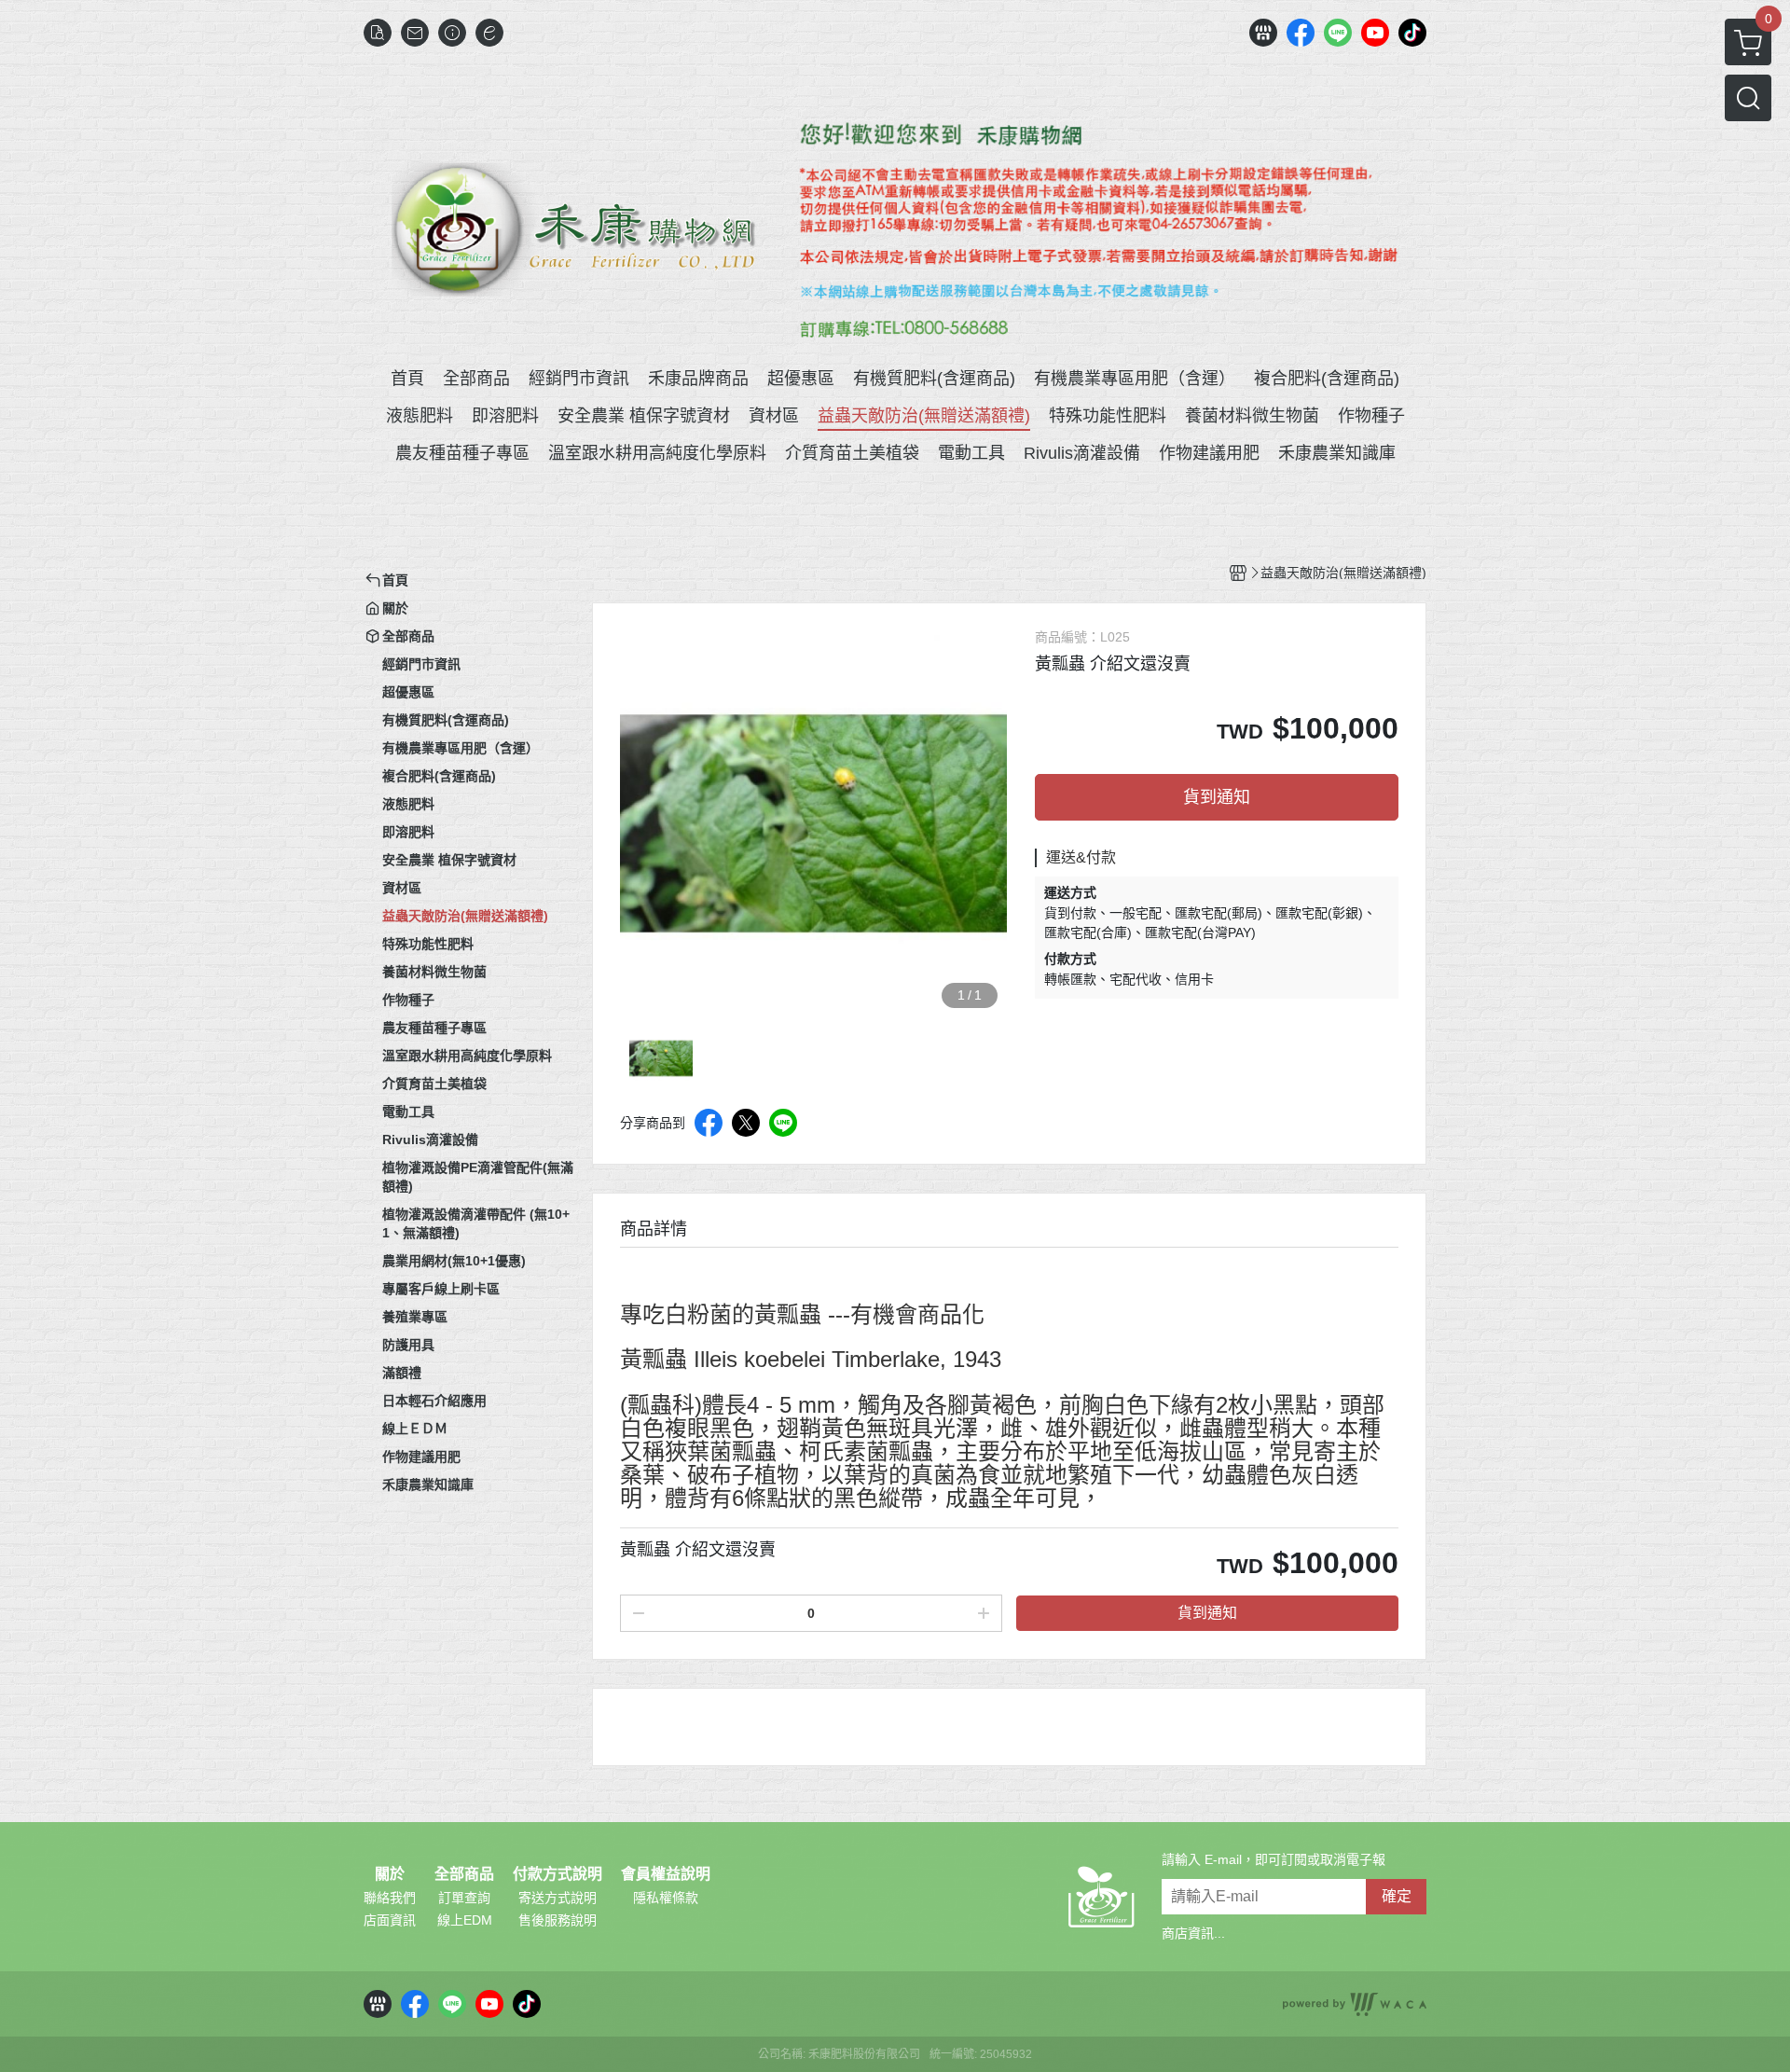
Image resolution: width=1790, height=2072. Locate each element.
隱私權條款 (666, 1898)
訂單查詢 (464, 1898)
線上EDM (465, 1920)
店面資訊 (390, 1920)
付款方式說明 (558, 1874)
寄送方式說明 (558, 1898)
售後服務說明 (558, 1920)
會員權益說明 (666, 1874)
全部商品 (464, 1874)
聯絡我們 (390, 1898)
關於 (390, 1874)
